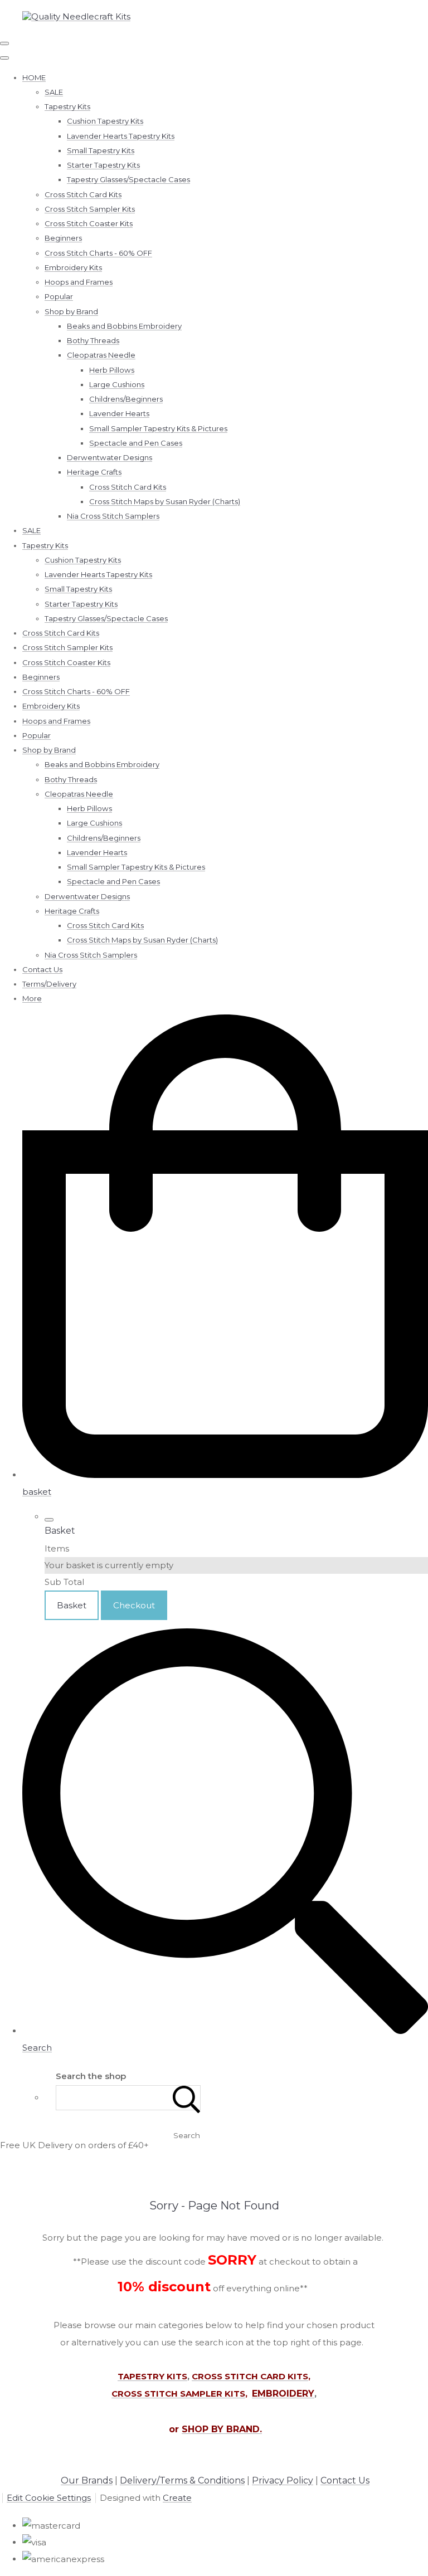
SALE (54, 92)
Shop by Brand (71, 311)
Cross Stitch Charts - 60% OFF (98, 253)
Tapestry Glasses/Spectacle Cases (128, 179)
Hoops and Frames (79, 282)
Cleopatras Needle (101, 355)
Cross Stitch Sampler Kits (90, 209)
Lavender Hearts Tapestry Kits (121, 136)
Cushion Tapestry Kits (105, 121)
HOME (34, 77)
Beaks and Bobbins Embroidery (124, 326)
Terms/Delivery (49, 984)
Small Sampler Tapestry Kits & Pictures (158, 428)
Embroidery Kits (73, 267)
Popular (59, 296)
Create (177, 2498)
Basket (72, 1605)
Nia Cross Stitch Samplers (113, 516)
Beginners (63, 238)
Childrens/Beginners (126, 399)
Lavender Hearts (119, 413)
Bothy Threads (93, 340)
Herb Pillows (112, 370)
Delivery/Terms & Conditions (182, 2480)
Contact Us (42, 969)
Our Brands (87, 2480)
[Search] (187, 2098)
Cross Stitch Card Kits (83, 194)
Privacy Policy (283, 2480)
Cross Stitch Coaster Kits (89, 223)
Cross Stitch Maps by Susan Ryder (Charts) (165, 501)
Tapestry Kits (67, 106)
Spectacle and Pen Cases (136, 443)
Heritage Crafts (94, 472)
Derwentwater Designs (110, 457)
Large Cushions (117, 384)
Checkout (134, 1605)
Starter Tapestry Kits (103, 165)
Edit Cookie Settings (49, 2498)
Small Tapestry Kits (101, 150)
